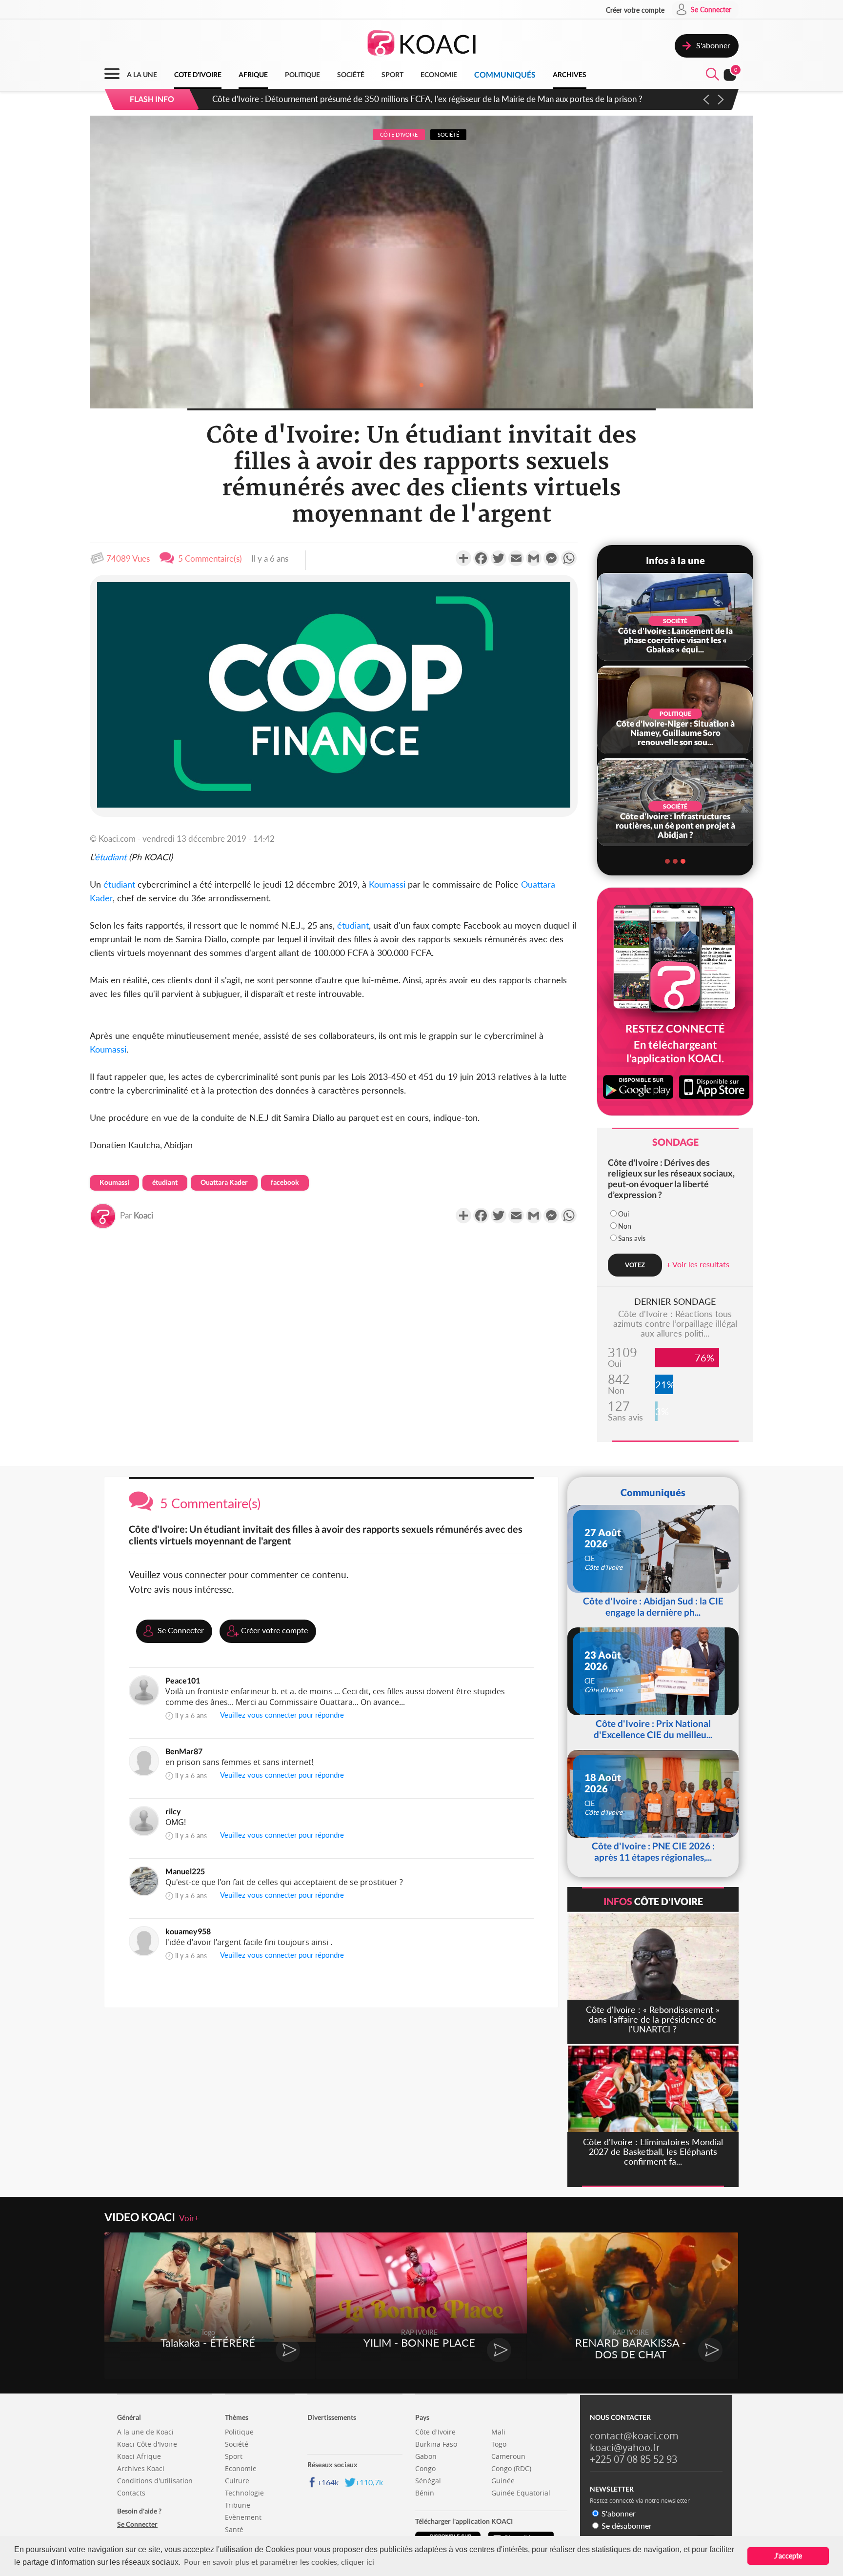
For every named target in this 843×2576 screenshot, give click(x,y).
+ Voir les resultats (698, 1264)
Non (625, 1226)
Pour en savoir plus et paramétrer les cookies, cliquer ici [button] (279, 2562)
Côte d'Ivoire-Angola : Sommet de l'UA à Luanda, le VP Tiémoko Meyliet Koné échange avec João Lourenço (404, 99)
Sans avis (632, 1238)
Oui (623, 1214)
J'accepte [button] (788, 2556)
